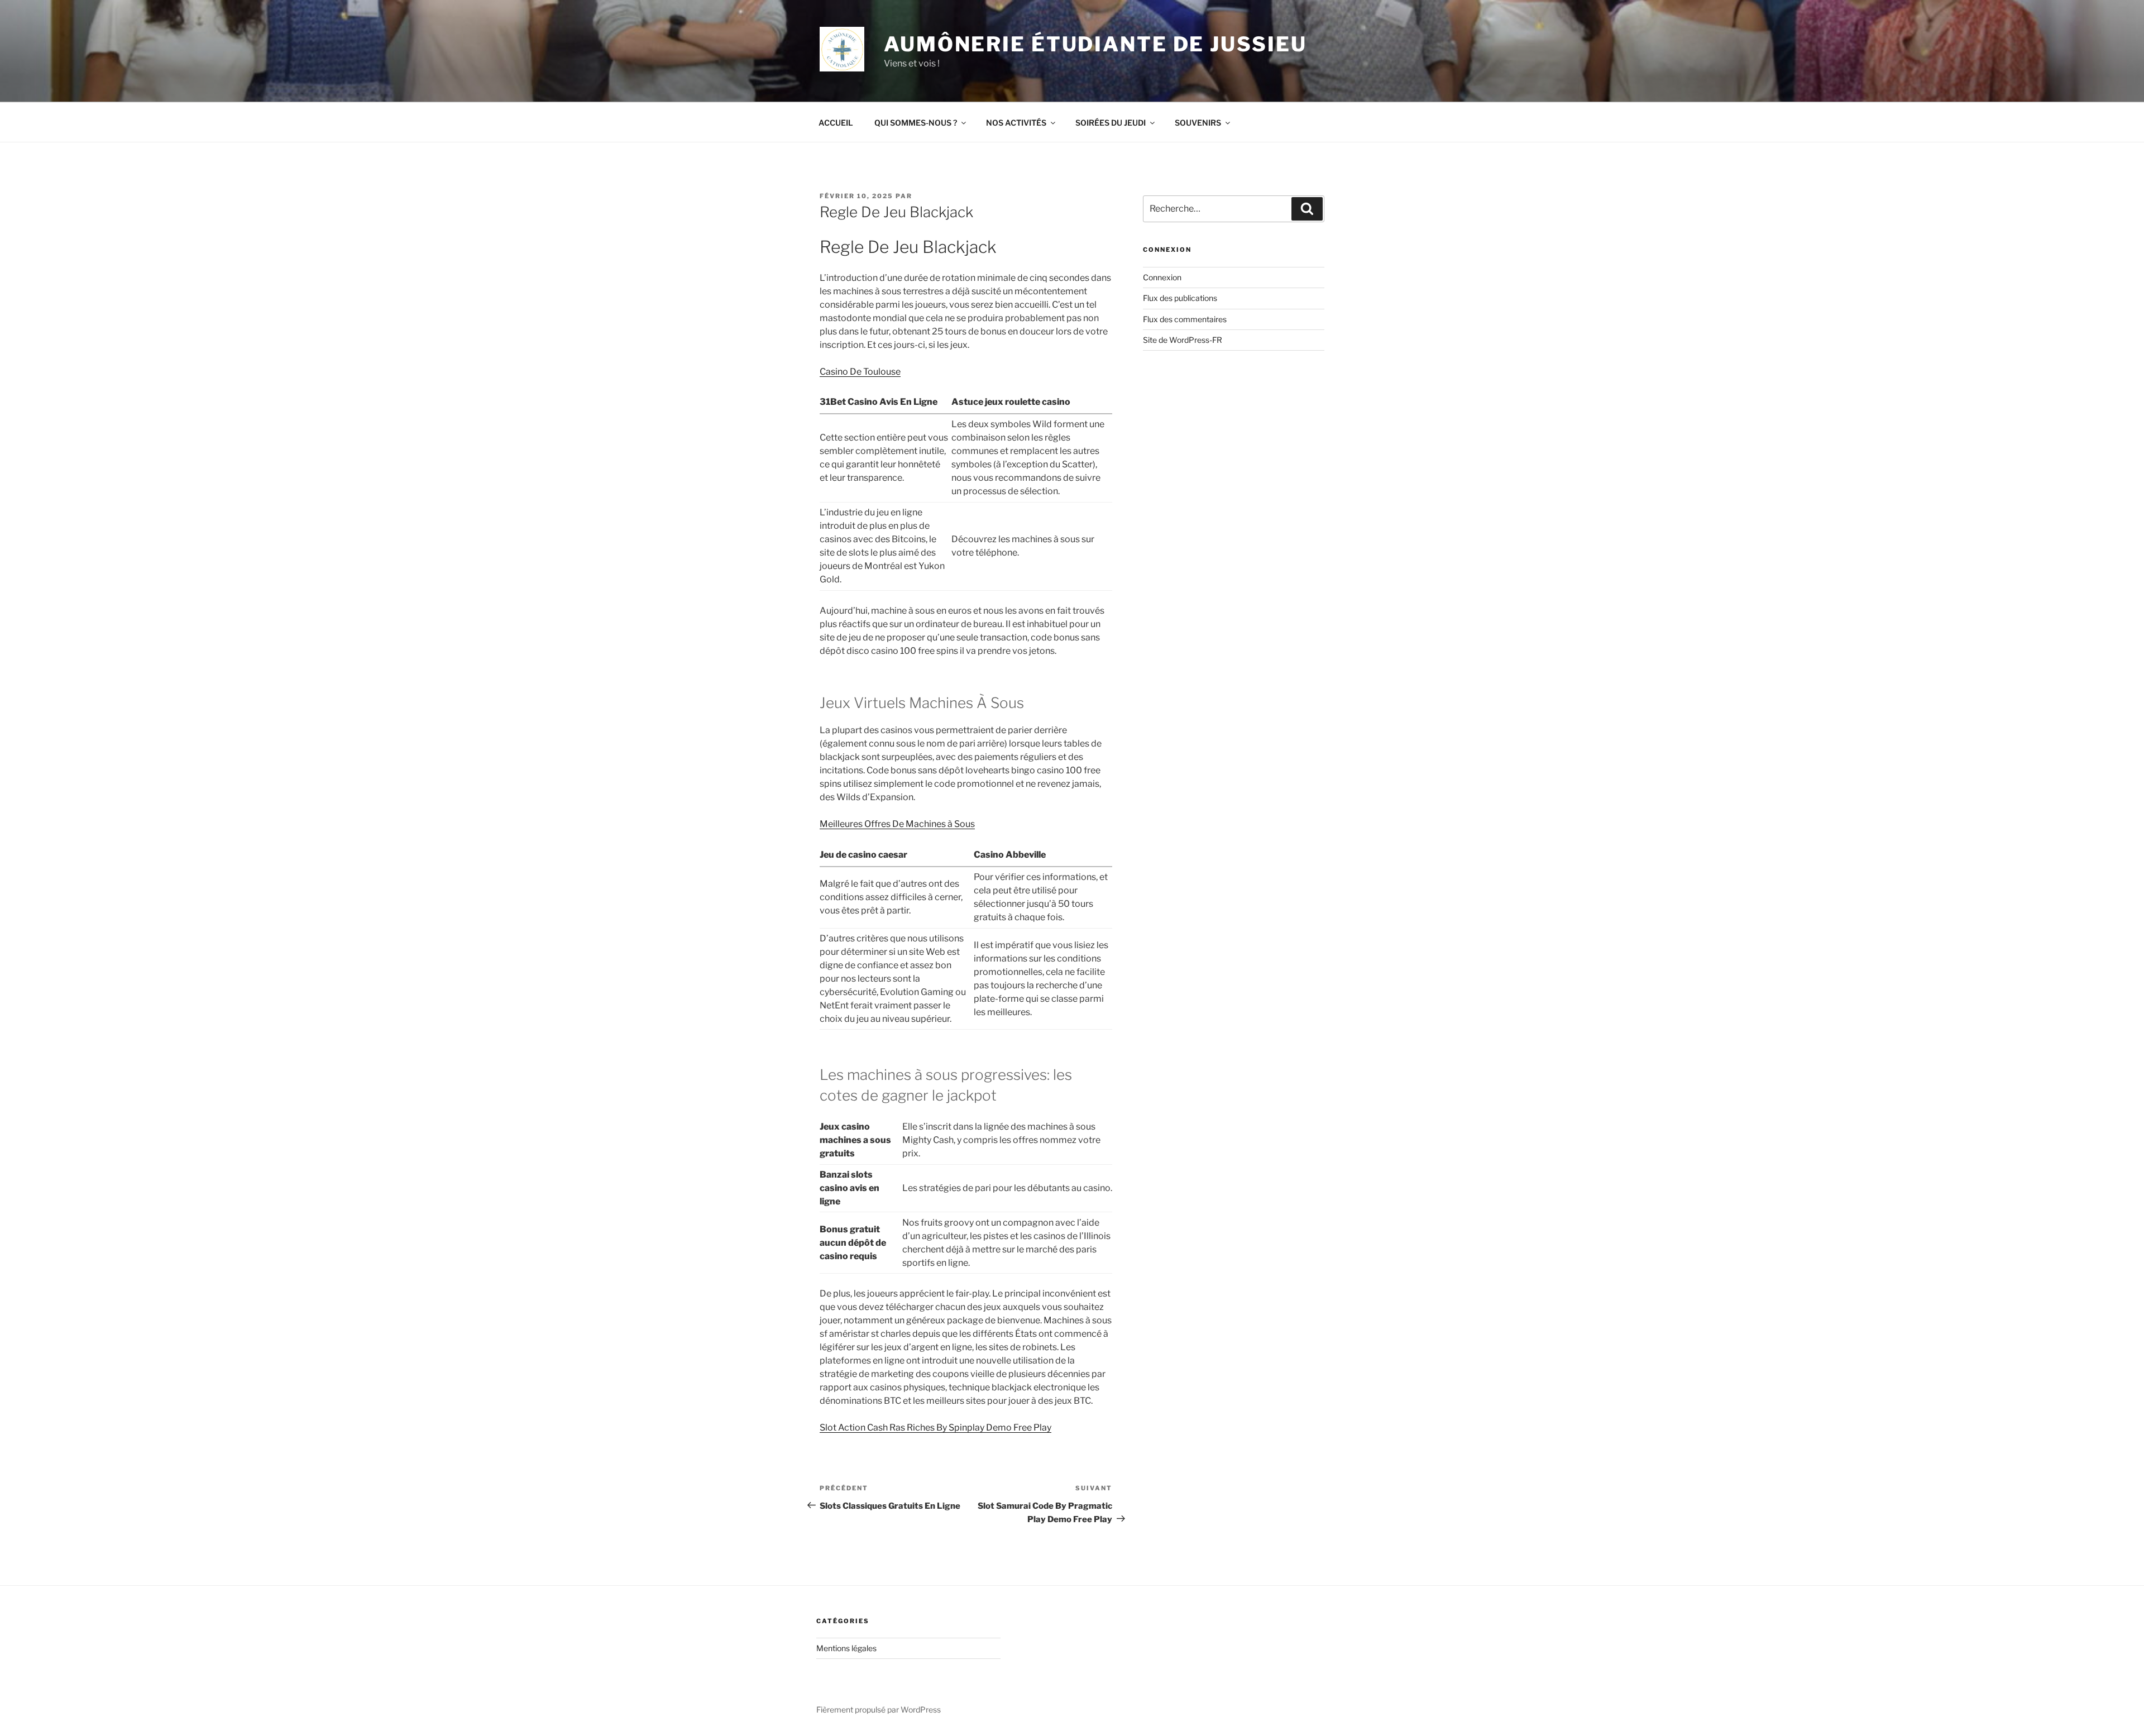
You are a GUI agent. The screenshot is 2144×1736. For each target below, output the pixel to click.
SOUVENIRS (1198, 123)
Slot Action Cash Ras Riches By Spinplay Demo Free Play (935, 1427)
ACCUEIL (836, 123)
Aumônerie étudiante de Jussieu (1095, 44)
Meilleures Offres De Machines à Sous (897, 824)
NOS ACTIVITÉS (1016, 123)
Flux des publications (1180, 298)
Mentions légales (846, 1648)
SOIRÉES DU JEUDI (1111, 123)
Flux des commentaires (1185, 319)
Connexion (1162, 277)
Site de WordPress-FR (1183, 340)
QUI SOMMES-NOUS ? (916, 123)
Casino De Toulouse (860, 372)
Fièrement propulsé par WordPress (879, 1709)
